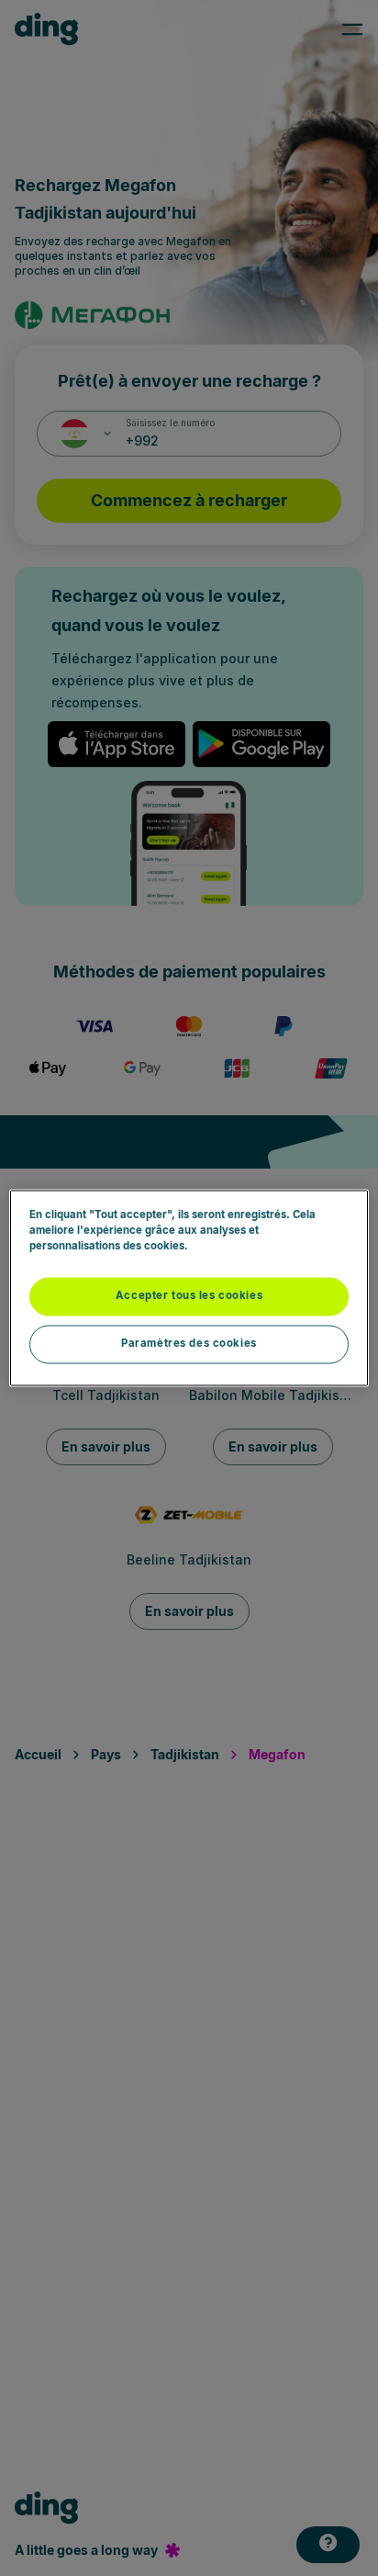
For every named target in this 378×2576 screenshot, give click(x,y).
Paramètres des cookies (189, 1344)
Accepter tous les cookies (189, 1296)
